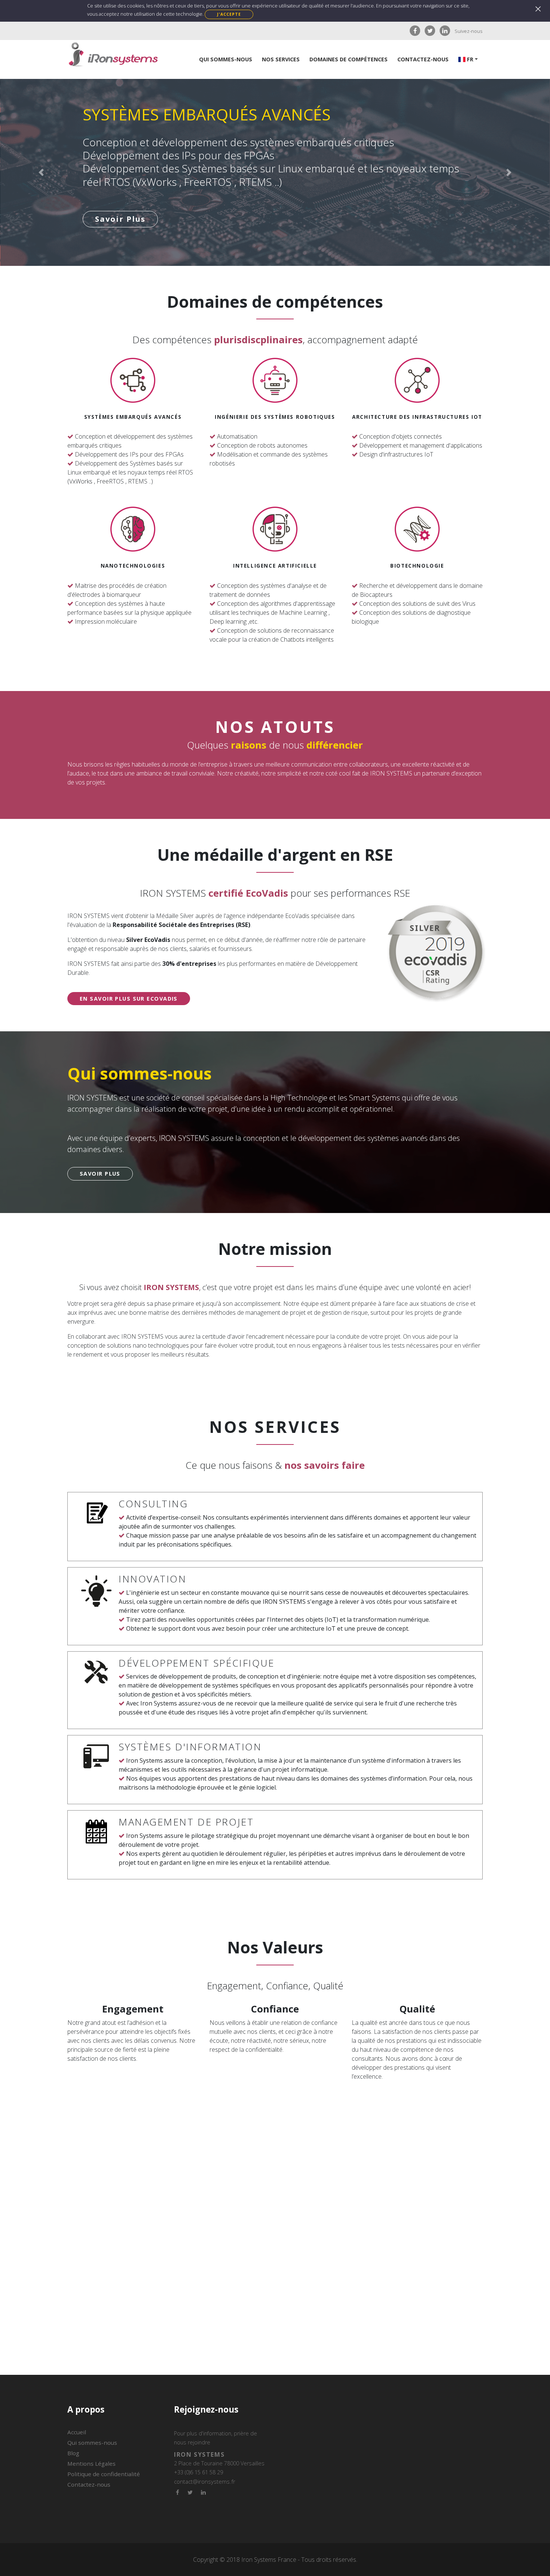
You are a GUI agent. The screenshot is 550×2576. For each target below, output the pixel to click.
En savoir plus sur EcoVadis (129, 999)
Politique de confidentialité (104, 2474)
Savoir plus (120, 206)
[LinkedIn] (445, 31)
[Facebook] (415, 31)
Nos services (281, 59)
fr (469, 59)
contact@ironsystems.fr (205, 2481)
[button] (41, 172)
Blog (73, 2453)
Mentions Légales (91, 2463)
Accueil (77, 2432)
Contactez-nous (423, 59)
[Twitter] (430, 31)
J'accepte (229, 14)
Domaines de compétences (349, 59)
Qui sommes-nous (226, 59)
